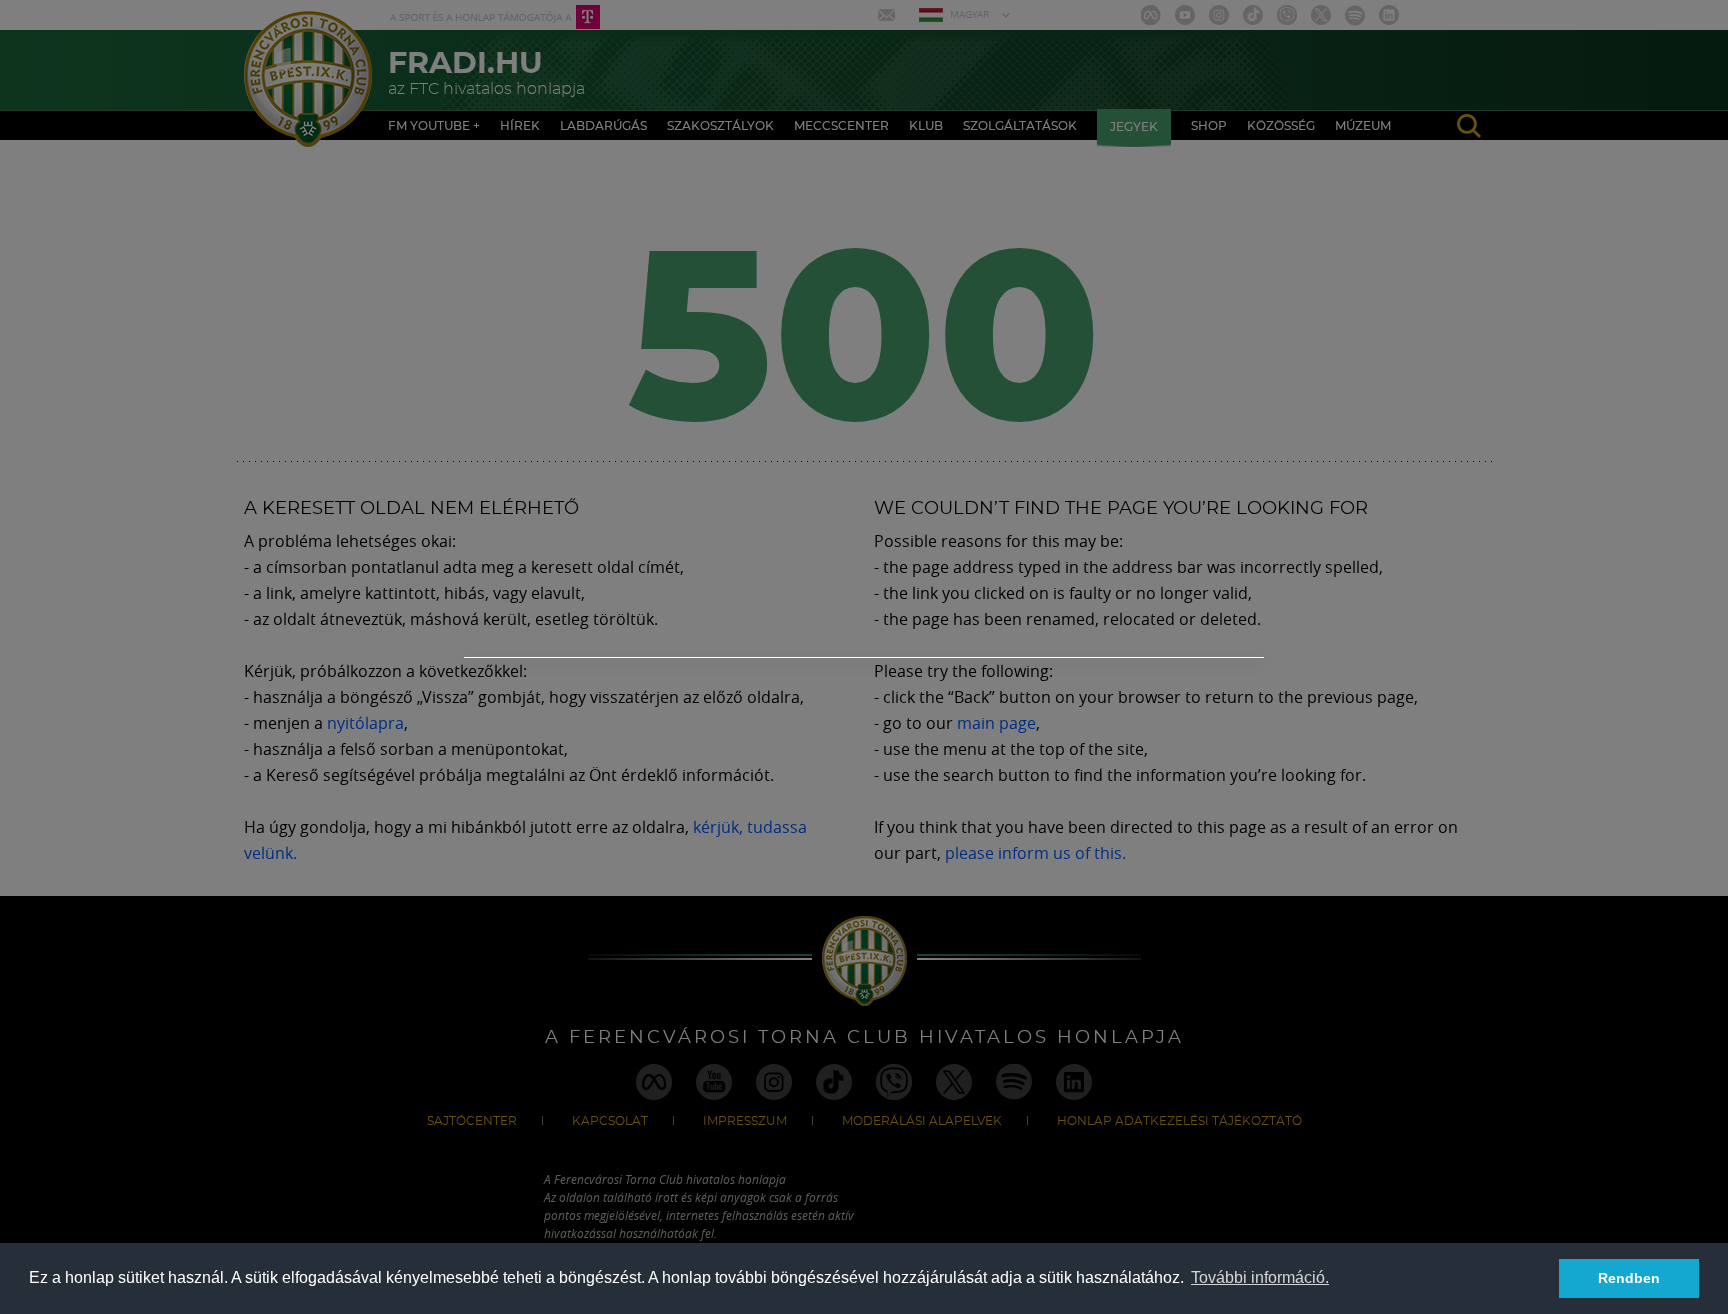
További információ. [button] (1260, 1277)
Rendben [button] (1629, 1278)
